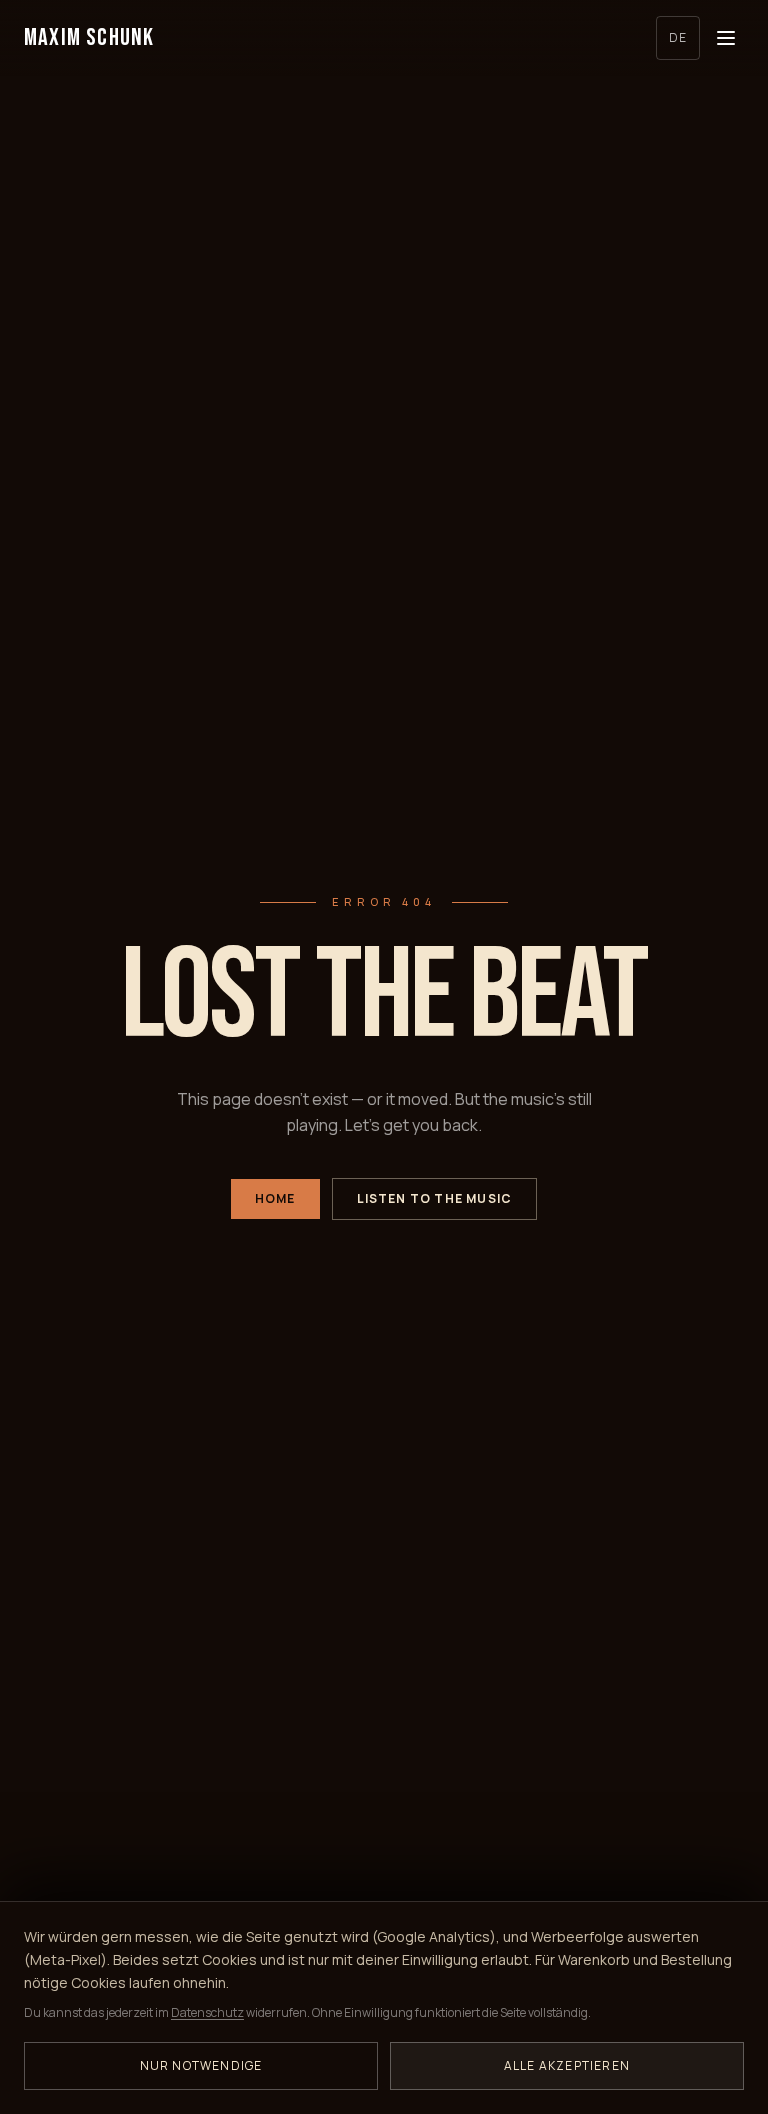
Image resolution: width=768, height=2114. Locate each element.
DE (678, 37)
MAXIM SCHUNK (89, 37)
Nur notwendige (201, 2065)
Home (275, 1198)
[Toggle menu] (726, 38)
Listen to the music (435, 1198)
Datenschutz (207, 2012)
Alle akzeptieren (567, 2065)
